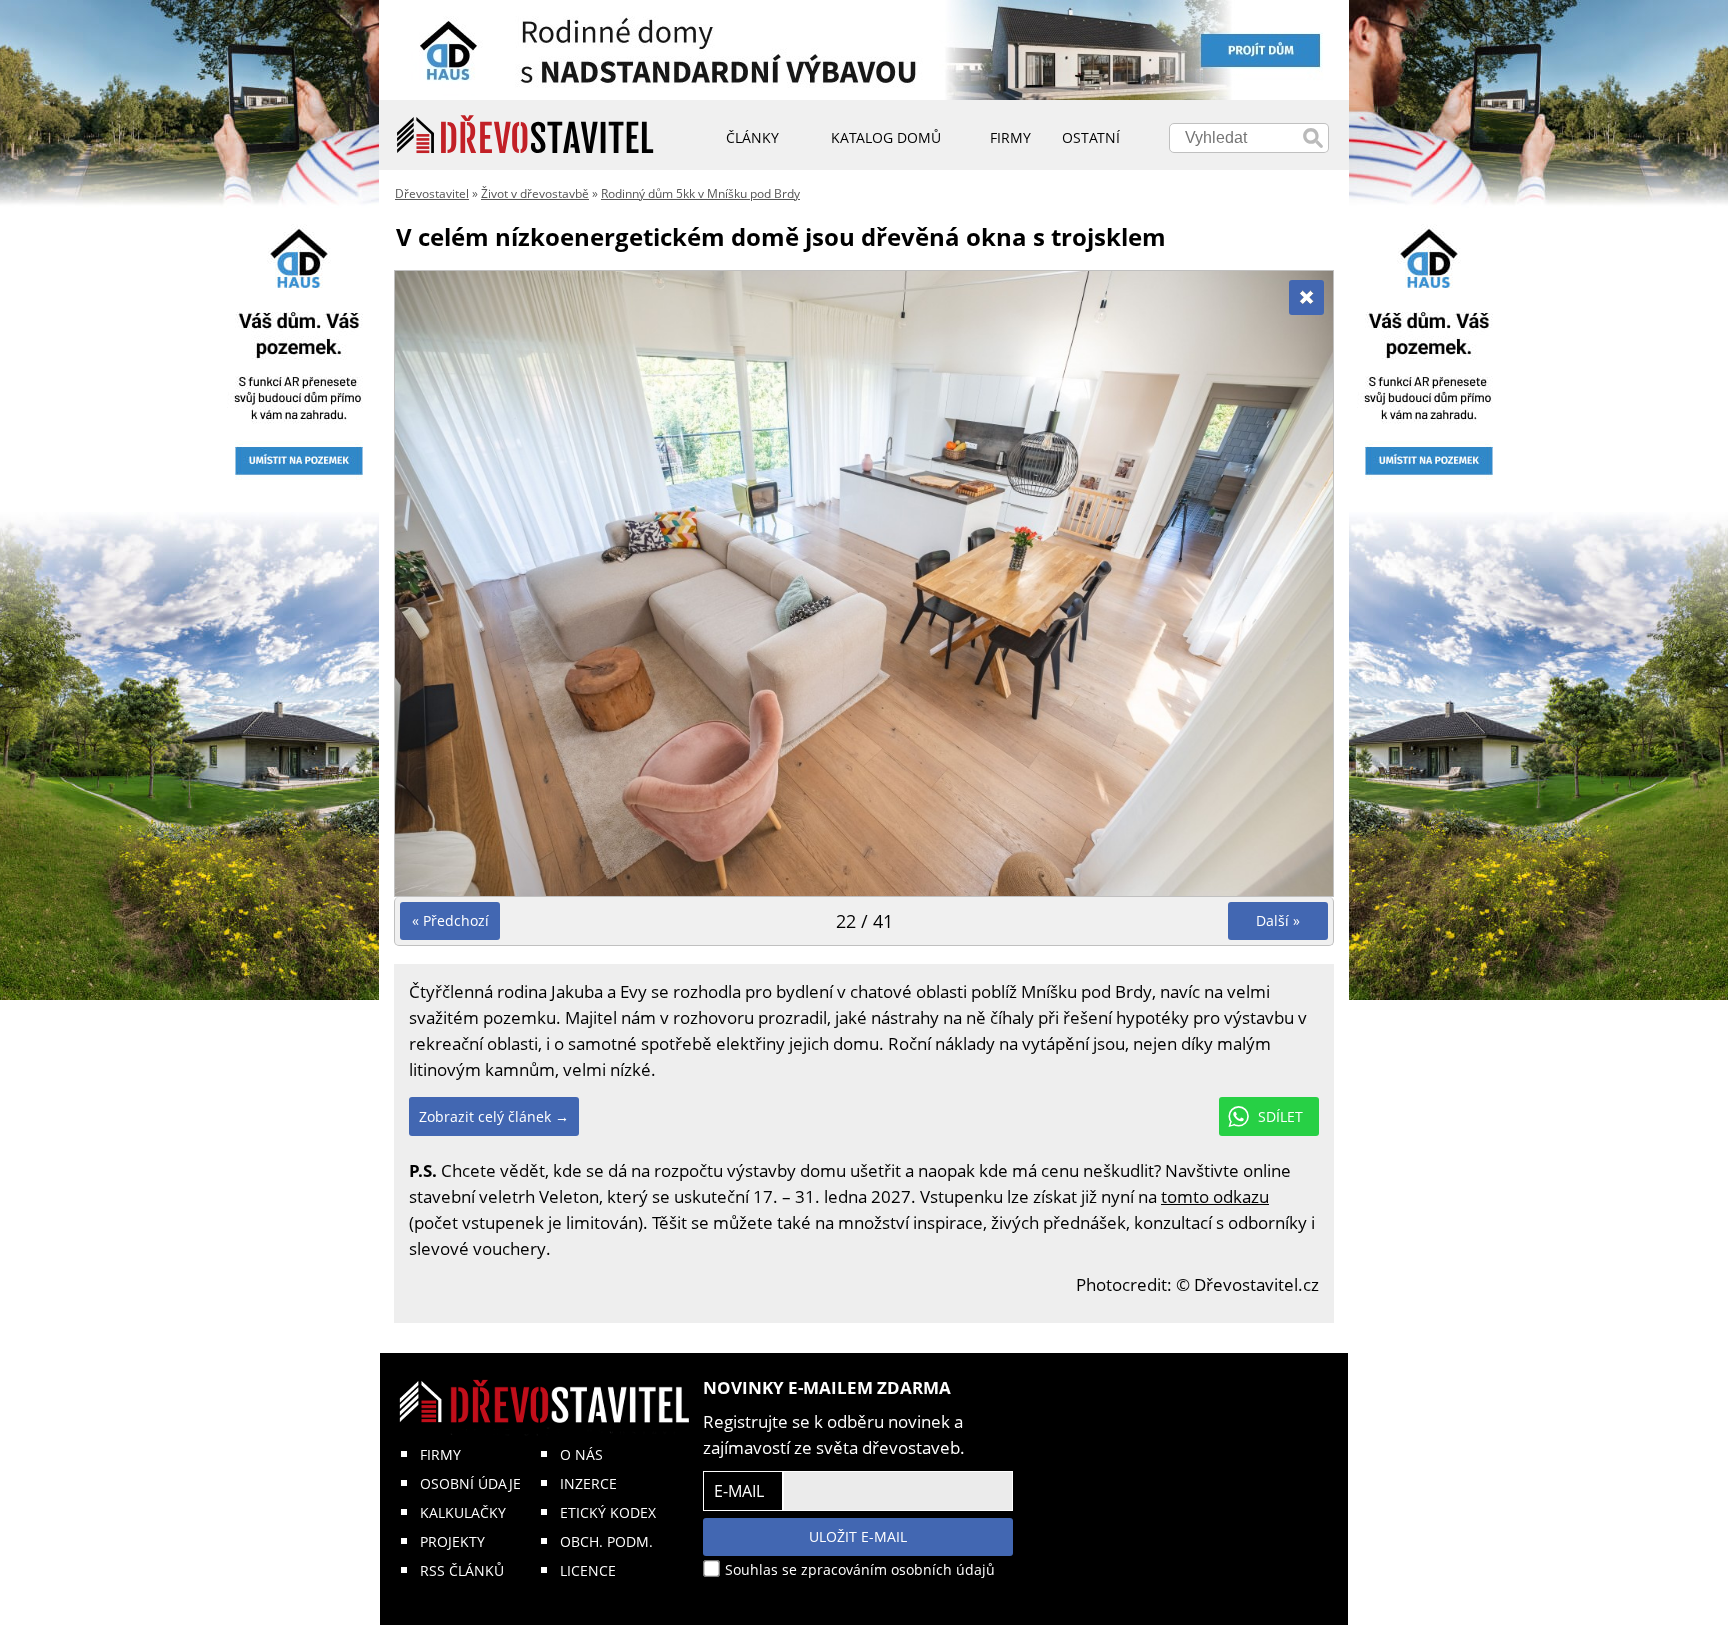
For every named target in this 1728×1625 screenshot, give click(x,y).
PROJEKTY (452, 1541)
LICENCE (588, 1570)
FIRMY (440, 1454)
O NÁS (581, 1454)
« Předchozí (450, 920)
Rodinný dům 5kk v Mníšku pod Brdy (700, 193)
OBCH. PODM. (606, 1541)
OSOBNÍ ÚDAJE (470, 1483)
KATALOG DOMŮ (886, 137)
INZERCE (588, 1483)
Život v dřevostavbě (535, 193)
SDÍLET (1280, 1116)
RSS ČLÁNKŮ (462, 1570)
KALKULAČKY (463, 1512)
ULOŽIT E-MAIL (858, 1536)
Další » (1278, 920)
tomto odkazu (1215, 1196)
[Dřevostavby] (525, 135)
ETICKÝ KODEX (608, 1512)
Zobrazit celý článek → (494, 1116)
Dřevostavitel (432, 193)
